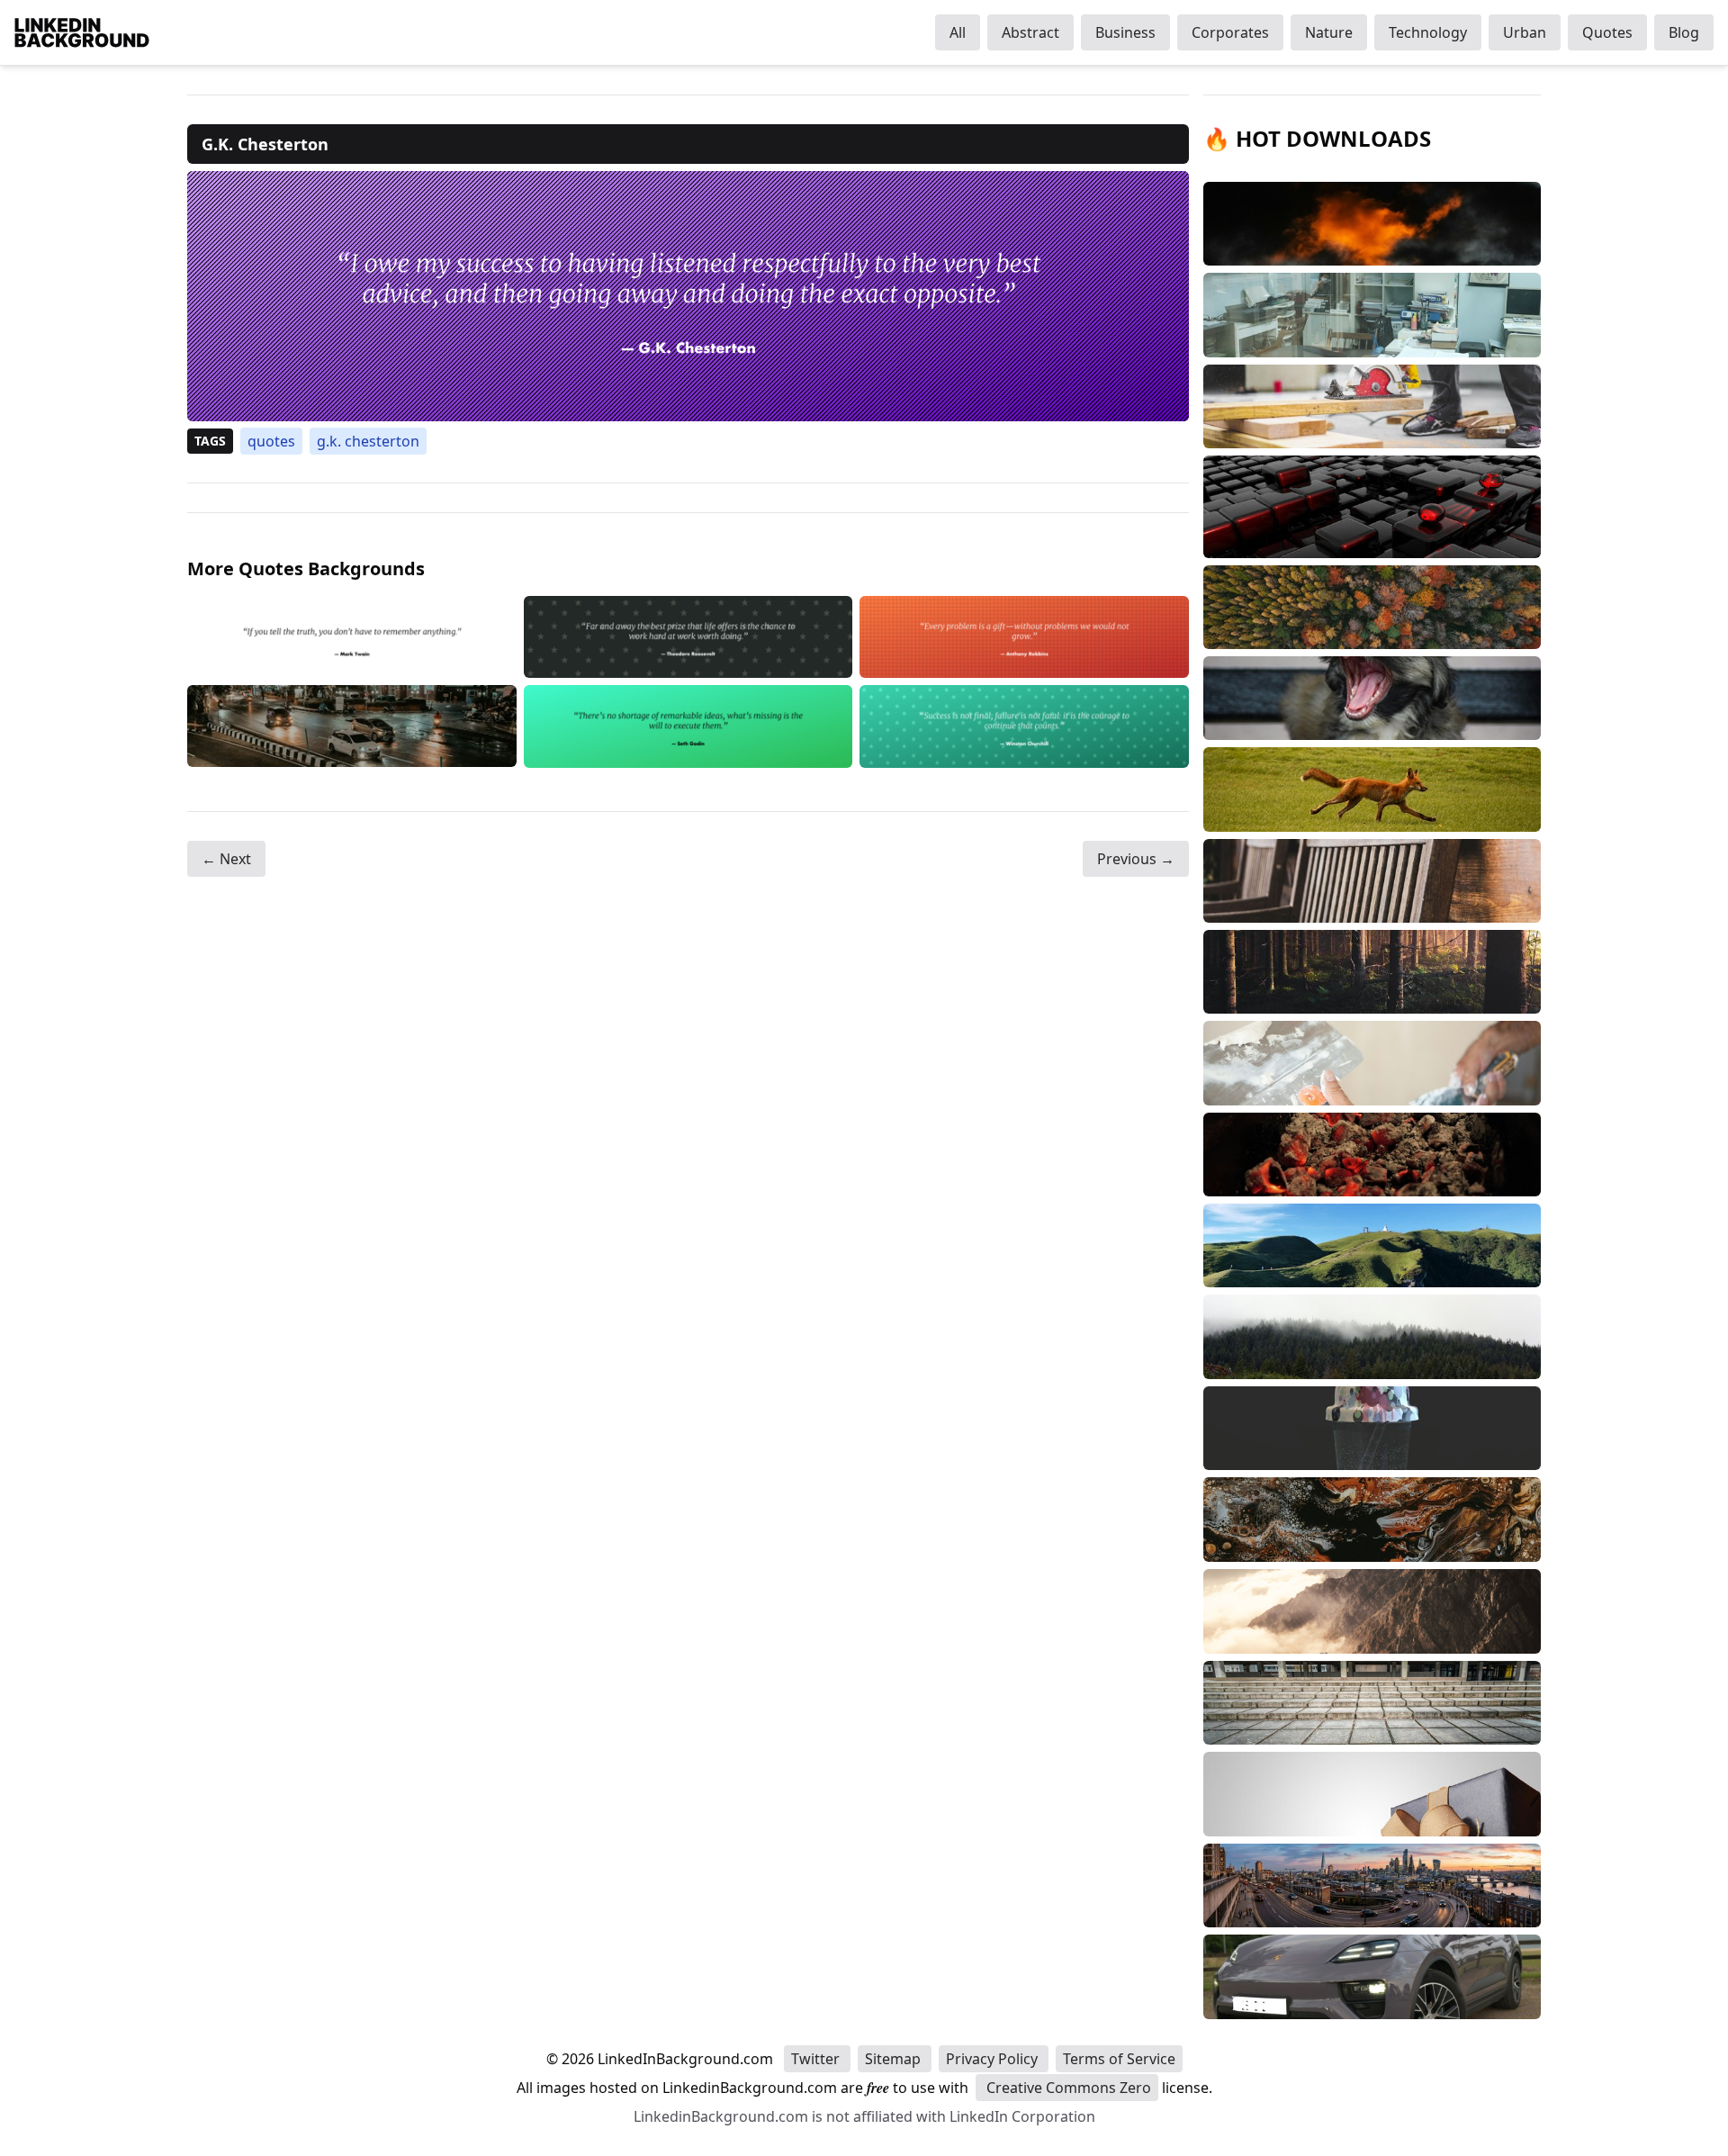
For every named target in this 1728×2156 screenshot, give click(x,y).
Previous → (1136, 859)
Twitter (817, 2059)
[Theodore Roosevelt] (688, 637)
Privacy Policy (994, 2059)
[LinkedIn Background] (82, 32)
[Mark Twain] (352, 637)
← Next (226, 859)
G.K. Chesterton (368, 441)
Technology (1428, 32)
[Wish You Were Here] (352, 726)
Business (1125, 32)
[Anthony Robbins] (1024, 637)
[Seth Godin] (688, 726)
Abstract (1030, 32)
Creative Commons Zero (1067, 2088)
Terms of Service (1119, 2059)
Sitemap (895, 2059)
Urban (1525, 32)
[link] (688, 296)
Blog (1684, 32)
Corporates (1230, 32)
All (958, 32)
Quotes (1607, 32)
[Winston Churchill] (1024, 726)
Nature (1329, 32)
